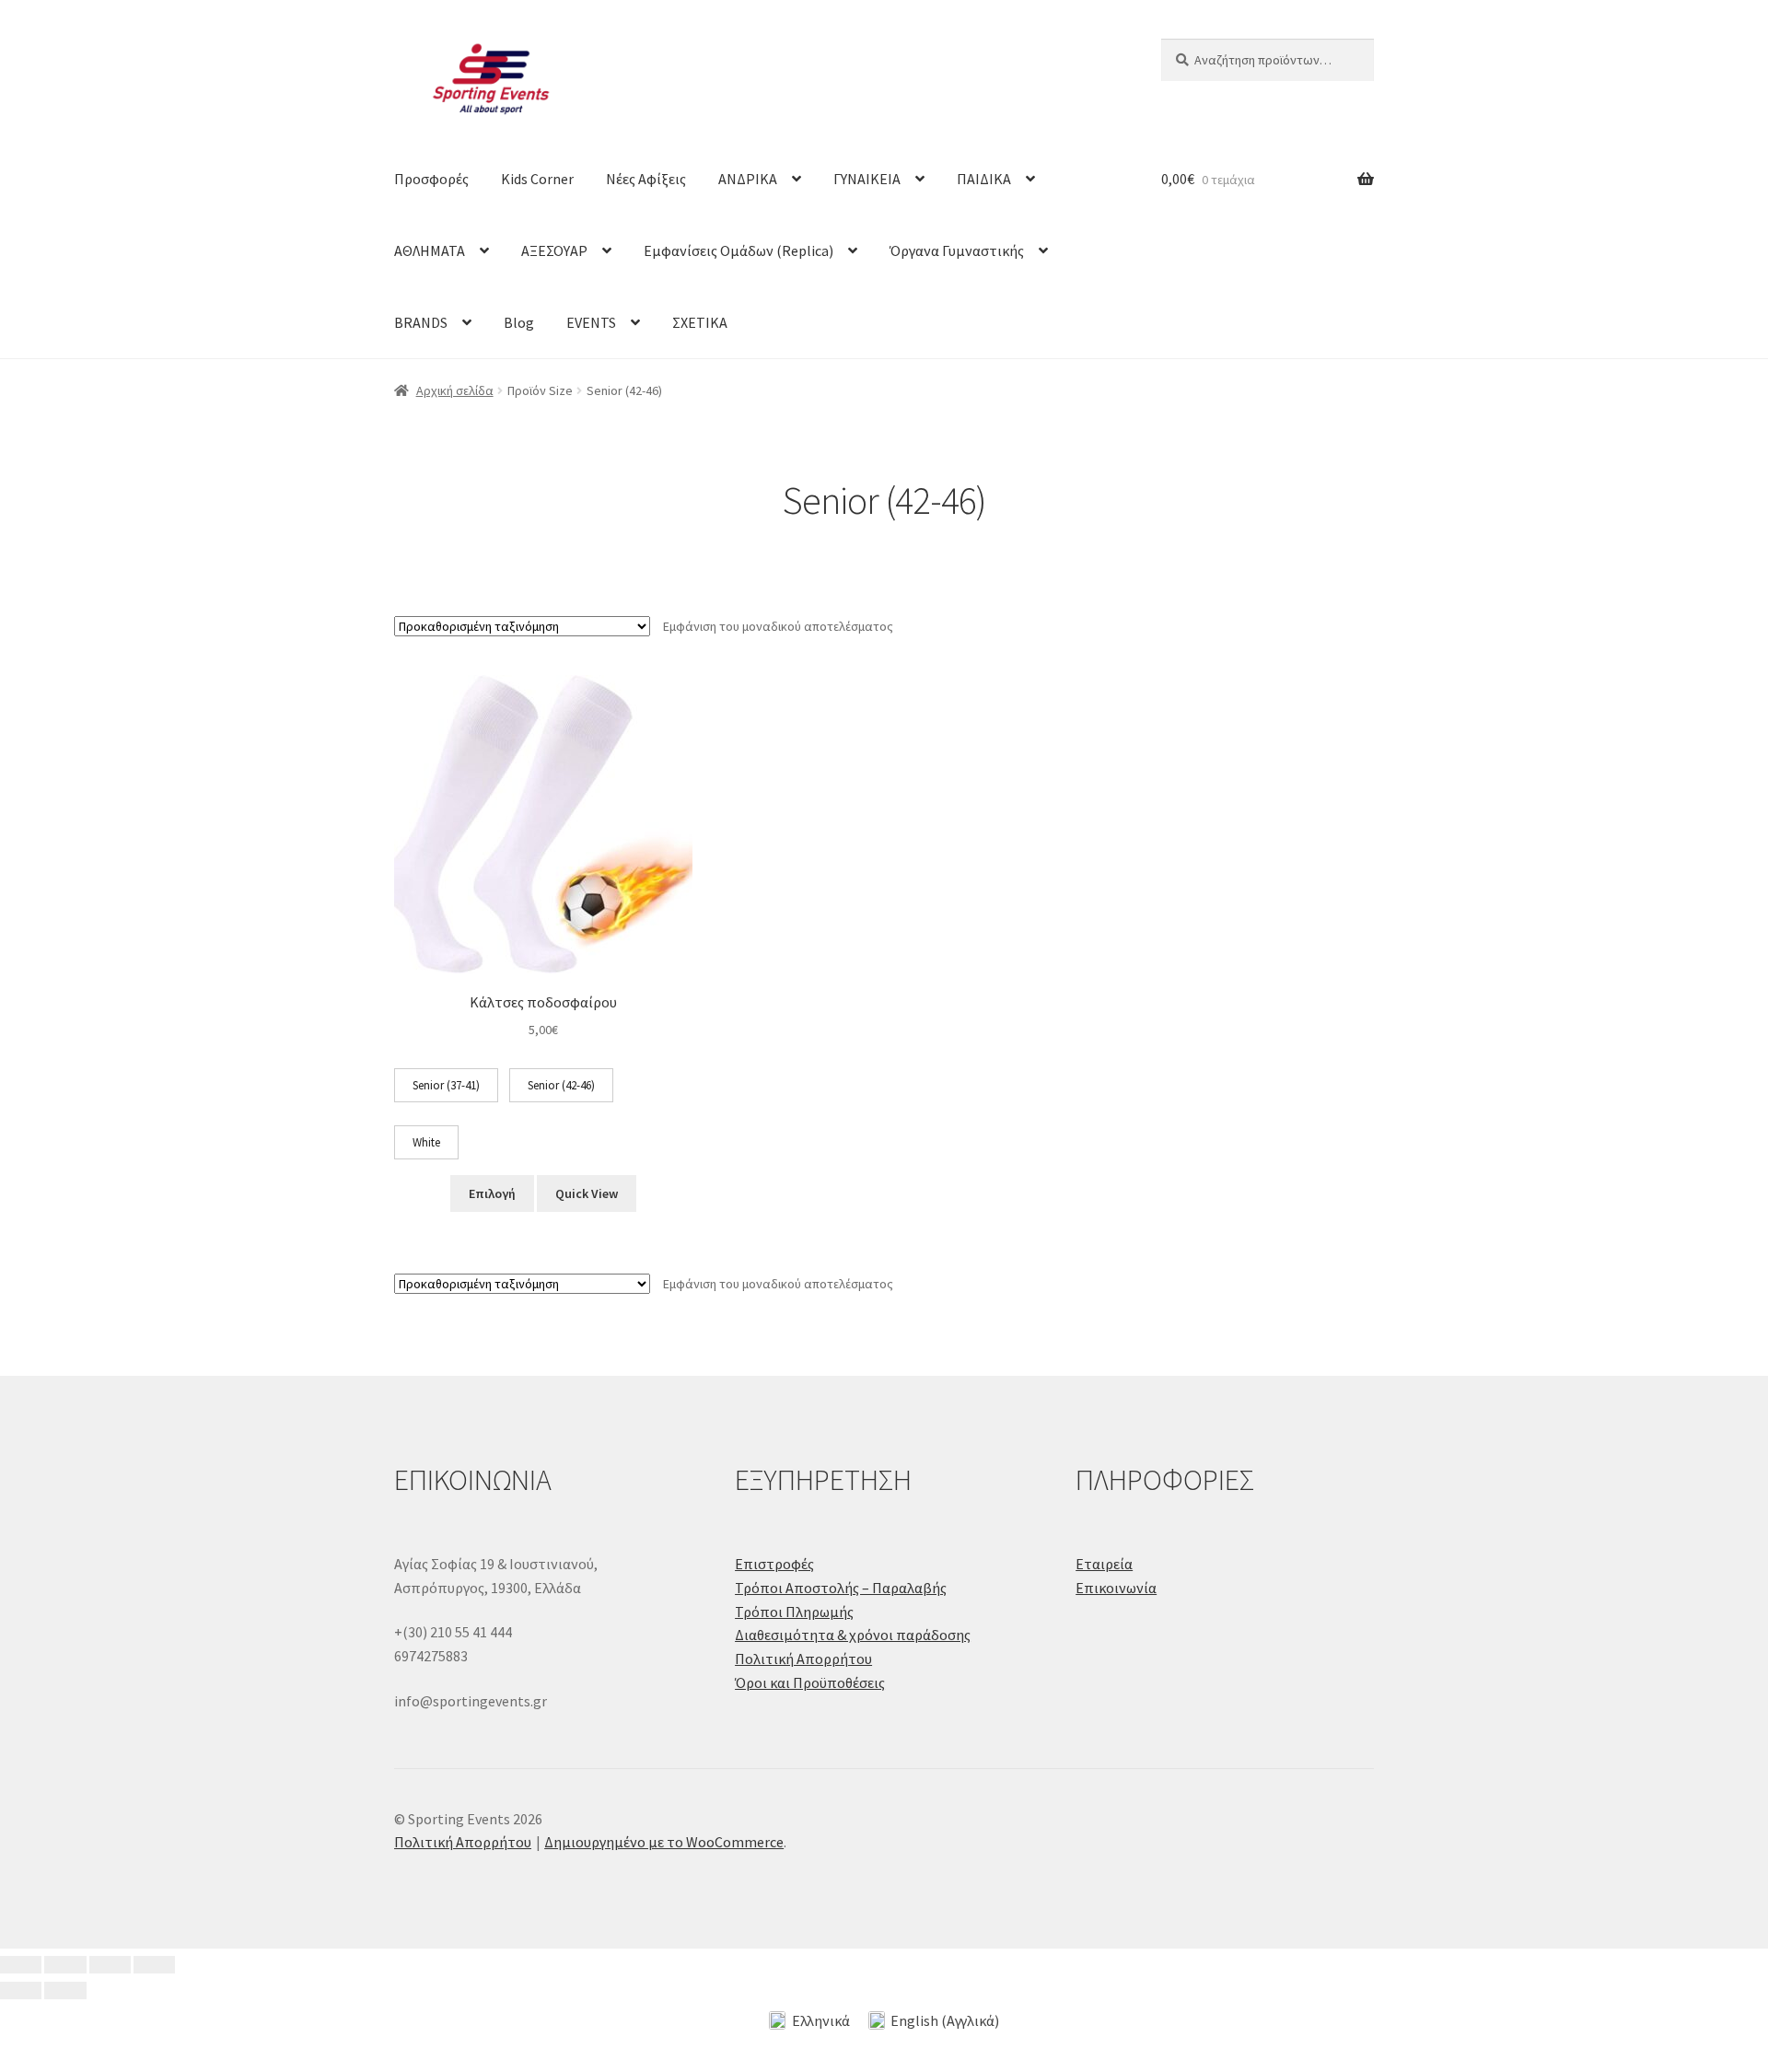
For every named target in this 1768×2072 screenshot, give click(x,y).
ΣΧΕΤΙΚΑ (700, 322)
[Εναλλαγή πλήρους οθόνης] (65, 1965)
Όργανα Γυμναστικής (957, 250)
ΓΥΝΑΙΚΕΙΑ (867, 179)
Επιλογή (492, 1193)
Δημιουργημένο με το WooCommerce (664, 1842)
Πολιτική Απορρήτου (803, 1659)
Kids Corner (537, 179)
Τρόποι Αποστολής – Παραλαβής (841, 1588)
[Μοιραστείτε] (110, 1965)
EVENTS (591, 322)
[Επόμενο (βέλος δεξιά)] (65, 1991)
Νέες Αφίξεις (646, 179)
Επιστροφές (774, 1564)
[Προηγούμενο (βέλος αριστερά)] (21, 1991)
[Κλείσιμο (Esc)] (154, 1965)
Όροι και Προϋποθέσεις (810, 1682)
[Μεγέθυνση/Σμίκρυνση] (21, 1965)
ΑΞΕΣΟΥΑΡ (554, 250)
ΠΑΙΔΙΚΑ (984, 179)
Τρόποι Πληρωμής (794, 1612)
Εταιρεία (1104, 1564)
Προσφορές (431, 179)
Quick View (587, 1193)
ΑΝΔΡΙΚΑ (748, 179)
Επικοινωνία (1116, 1588)
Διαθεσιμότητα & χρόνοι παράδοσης (853, 1635)
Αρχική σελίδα (455, 390)
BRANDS (421, 322)
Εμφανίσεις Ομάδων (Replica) (739, 250)
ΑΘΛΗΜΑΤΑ (430, 250)
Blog (519, 322)
